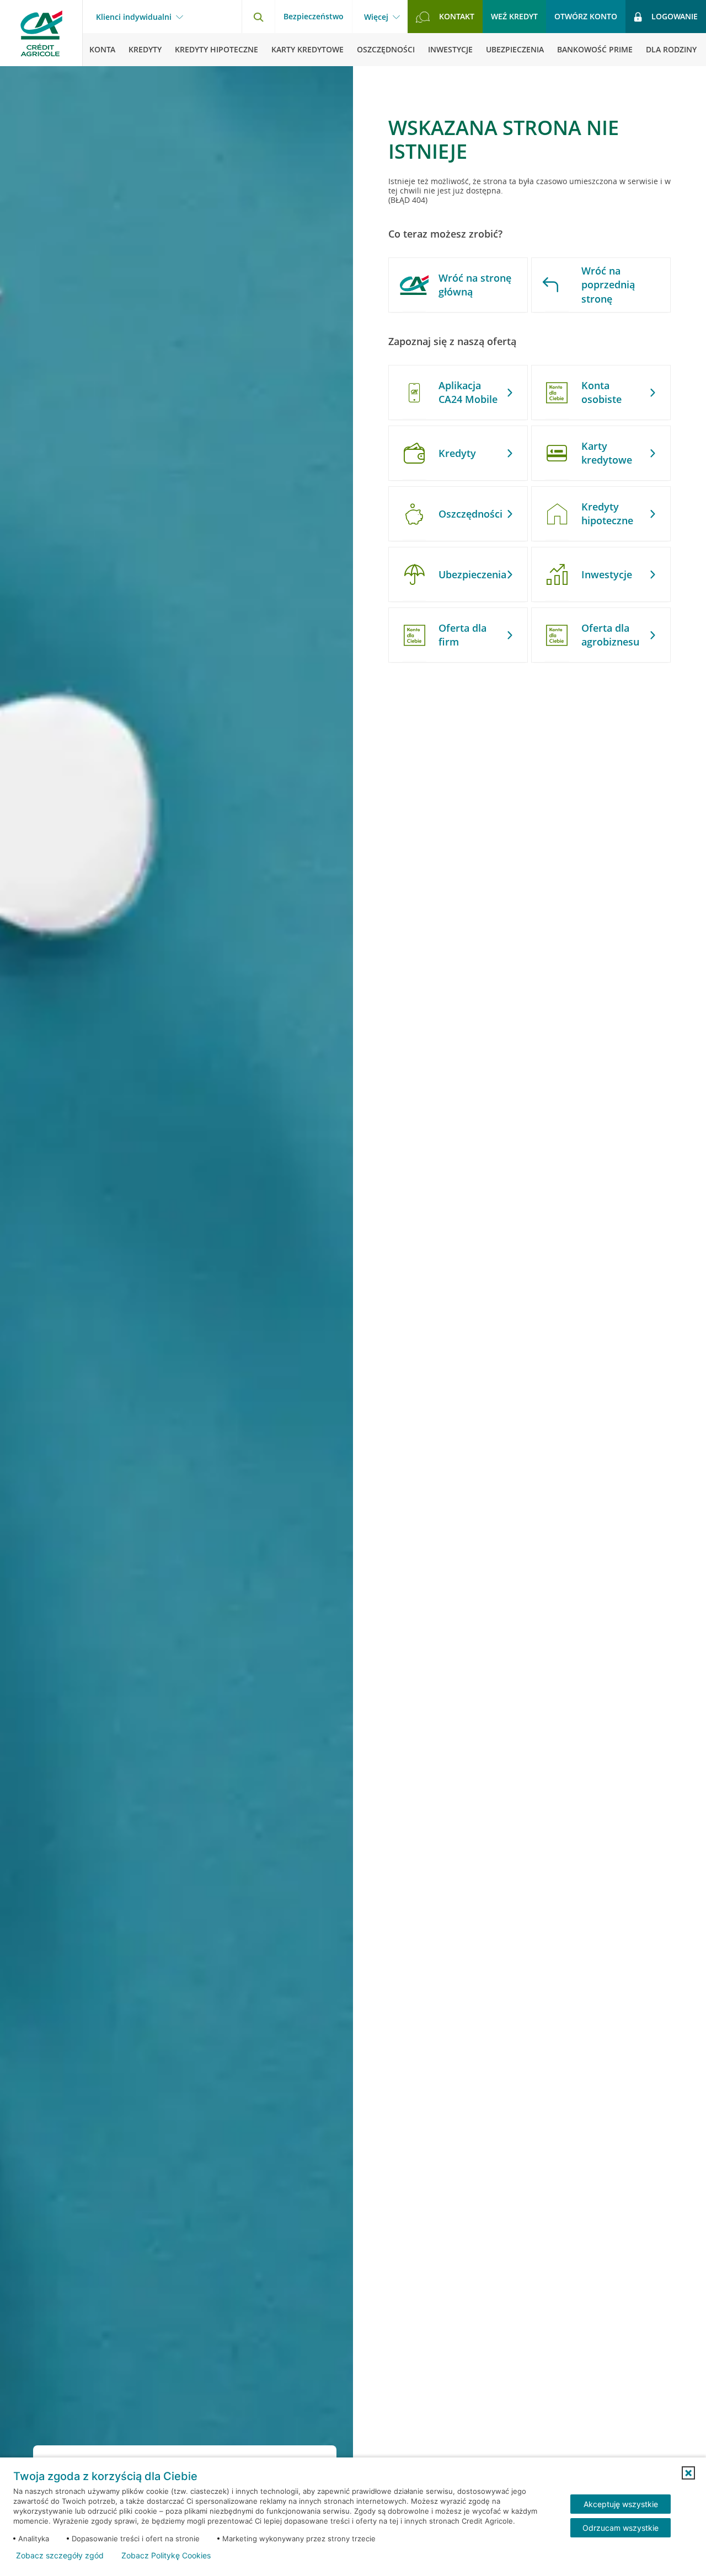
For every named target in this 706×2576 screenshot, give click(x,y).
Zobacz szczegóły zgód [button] (60, 2556)
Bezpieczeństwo (314, 16)
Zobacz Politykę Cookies (166, 2556)
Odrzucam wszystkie (621, 2528)
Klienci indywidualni (134, 17)
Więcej (376, 17)
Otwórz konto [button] (586, 16)
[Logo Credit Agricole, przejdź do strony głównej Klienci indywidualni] (41, 33)
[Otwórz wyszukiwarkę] (258, 17)
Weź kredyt (514, 16)
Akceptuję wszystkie (621, 2504)
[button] (688, 2473)
